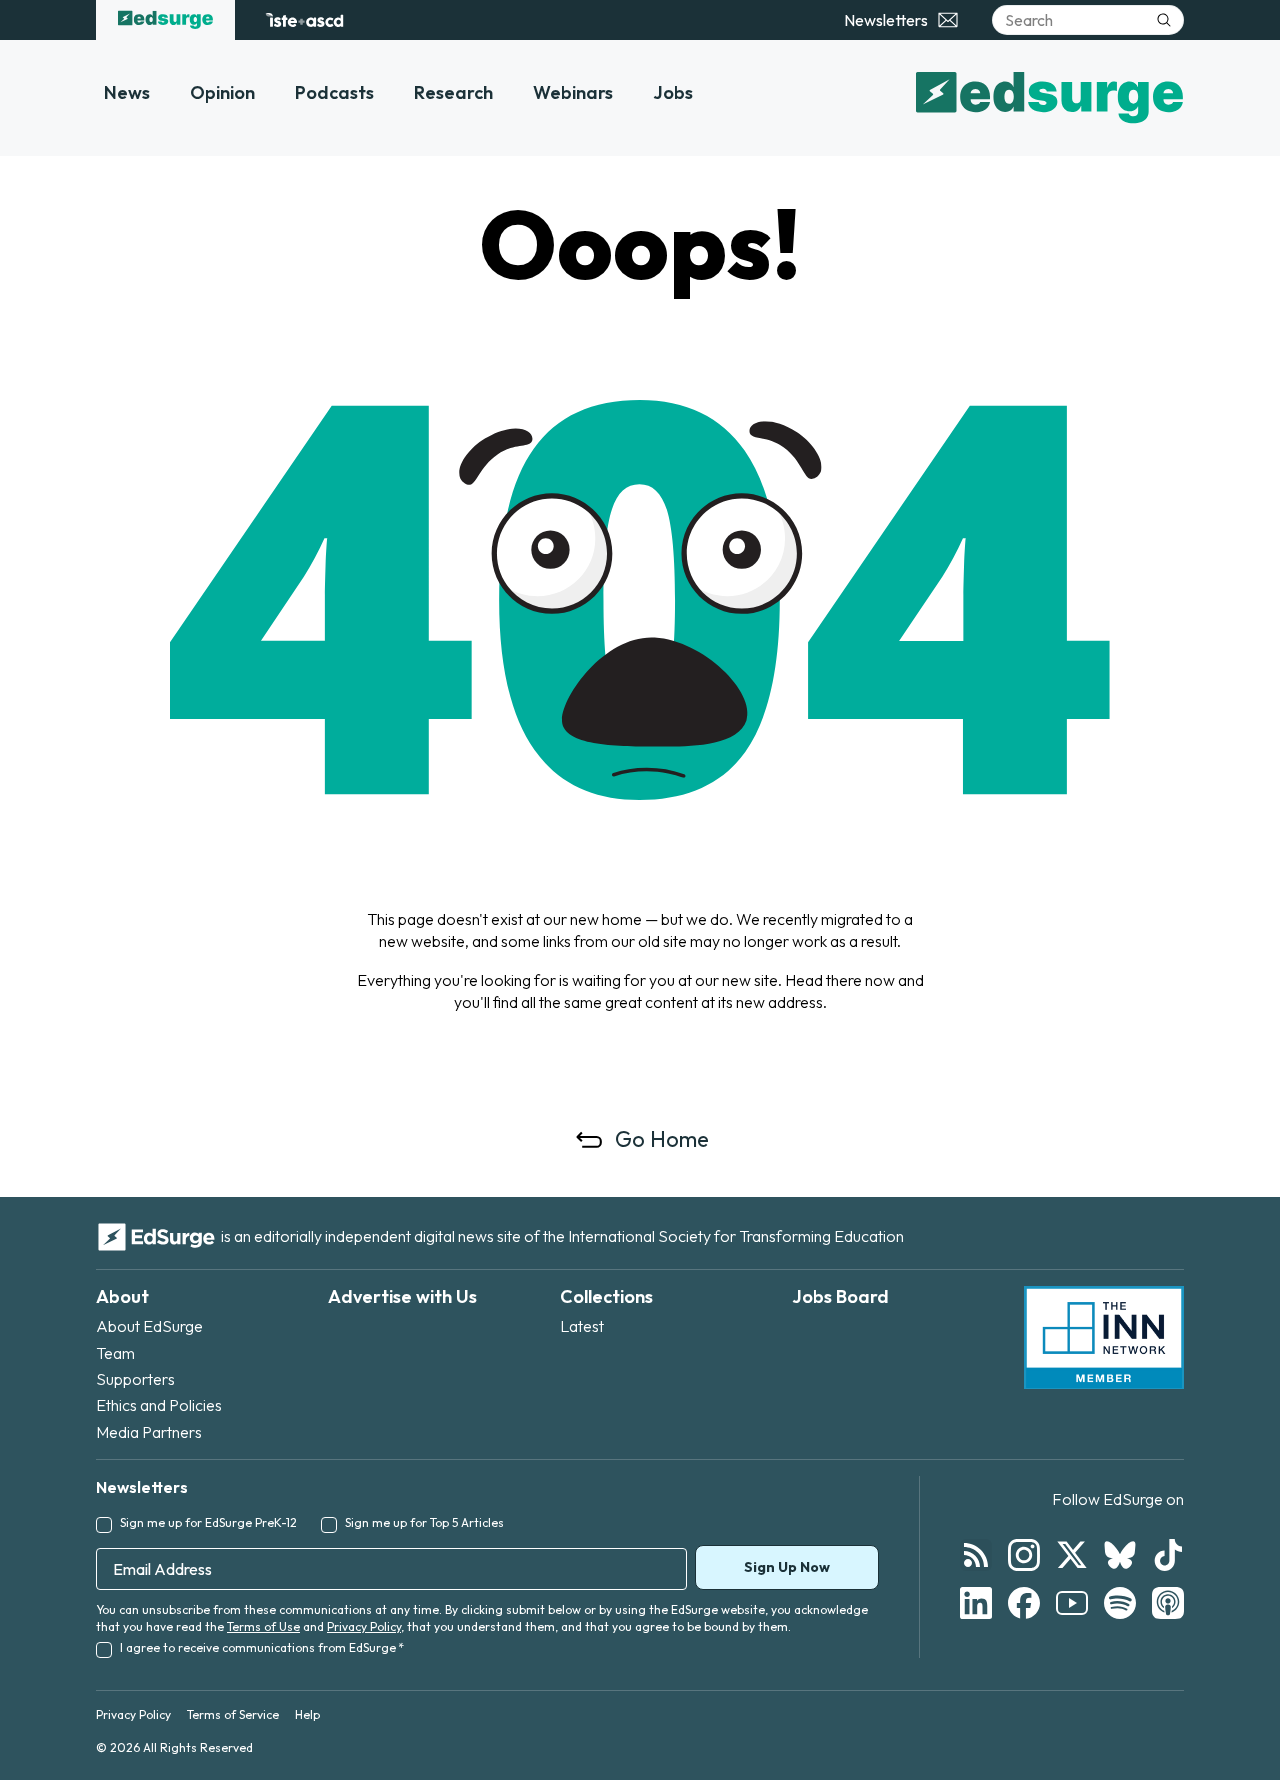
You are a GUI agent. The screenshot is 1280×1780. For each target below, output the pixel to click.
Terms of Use (263, 1626)
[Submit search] (1164, 20)
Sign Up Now (787, 1567)
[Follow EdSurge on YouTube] (1072, 1603)
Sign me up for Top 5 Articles (424, 1522)
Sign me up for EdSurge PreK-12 (208, 1522)
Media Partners (149, 1432)
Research (453, 92)
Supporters (135, 1379)
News (127, 92)
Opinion (222, 92)
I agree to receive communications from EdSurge (262, 1647)
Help (307, 1714)
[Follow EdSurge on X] (1072, 1555)
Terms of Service (233, 1714)
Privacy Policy (364, 1626)
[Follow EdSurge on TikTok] (1168, 1555)
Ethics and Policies (159, 1405)
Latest (582, 1326)
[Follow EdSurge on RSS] (976, 1555)
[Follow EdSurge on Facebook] (1024, 1603)
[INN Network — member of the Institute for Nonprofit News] (1104, 1338)
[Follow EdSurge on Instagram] (1024, 1555)
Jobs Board (840, 1296)
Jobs (673, 92)
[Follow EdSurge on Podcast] (1168, 1603)
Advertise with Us (402, 1296)
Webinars (573, 92)
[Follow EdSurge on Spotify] (1120, 1603)
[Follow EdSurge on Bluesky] (1120, 1555)
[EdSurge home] (165, 20)
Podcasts (334, 92)
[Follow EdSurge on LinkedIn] (976, 1603)
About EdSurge (149, 1326)
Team (115, 1353)
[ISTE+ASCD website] (304, 20)
